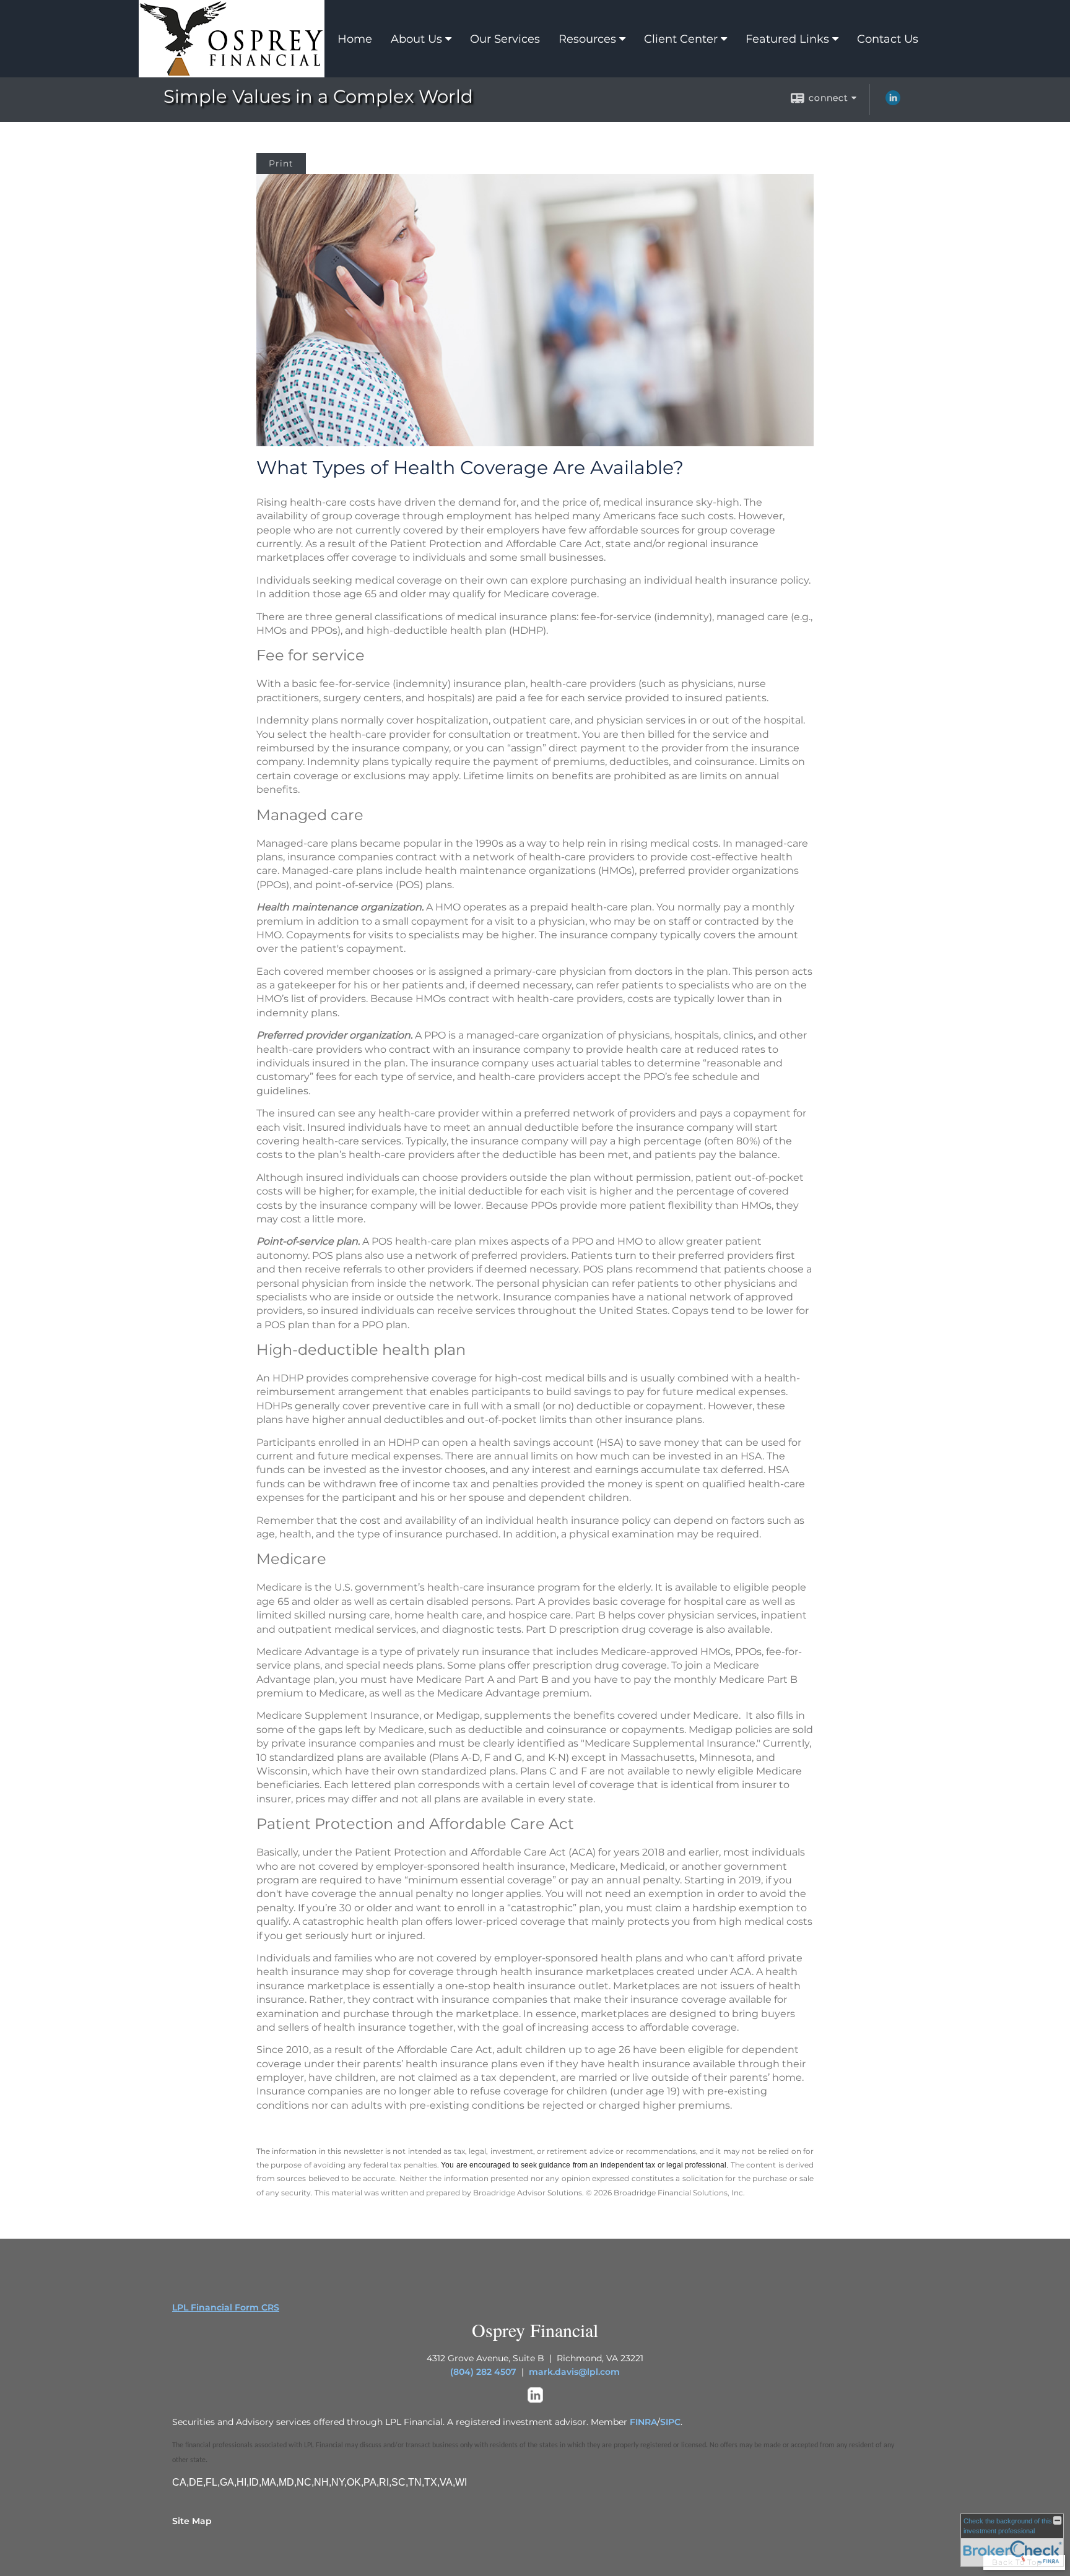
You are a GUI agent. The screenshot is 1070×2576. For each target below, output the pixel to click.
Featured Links (787, 39)
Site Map (192, 2521)
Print (281, 163)
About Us (416, 39)
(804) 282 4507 (483, 2372)
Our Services (505, 39)
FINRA (643, 2422)
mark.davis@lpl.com (574, 2372)
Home (355, 39)
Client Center (681, 39)
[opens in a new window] (535, 2400)
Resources (587, 39)
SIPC (670, 2422)
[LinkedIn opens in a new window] (893, 102)
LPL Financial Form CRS (226, 2307)
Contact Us (888, 39)
